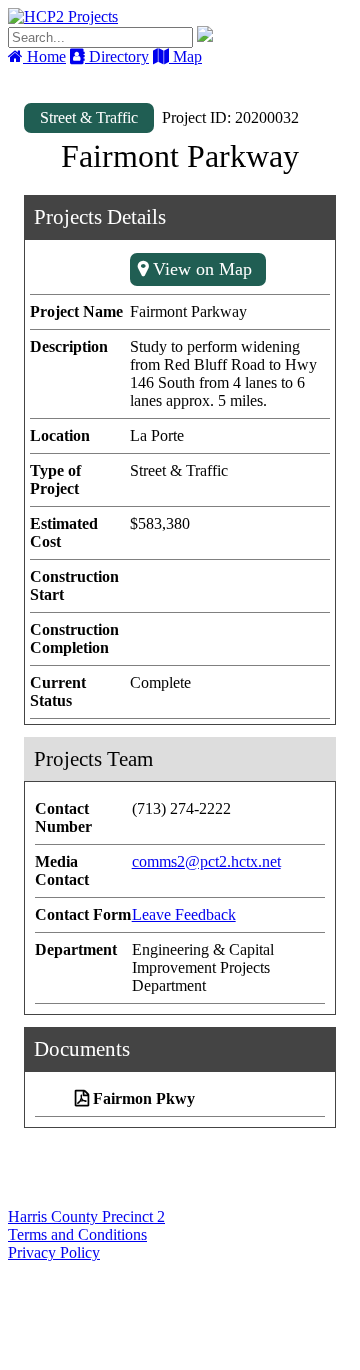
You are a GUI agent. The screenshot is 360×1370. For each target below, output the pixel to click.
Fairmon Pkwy (144, 1098)
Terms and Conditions (77, 1234)
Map (185, 56)
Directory (117, 56)
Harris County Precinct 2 (86, 1216)
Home (44, 56)
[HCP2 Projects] (63, 16)
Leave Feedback (184, 914)
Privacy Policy (54, 1252)
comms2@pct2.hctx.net (206, 861)
